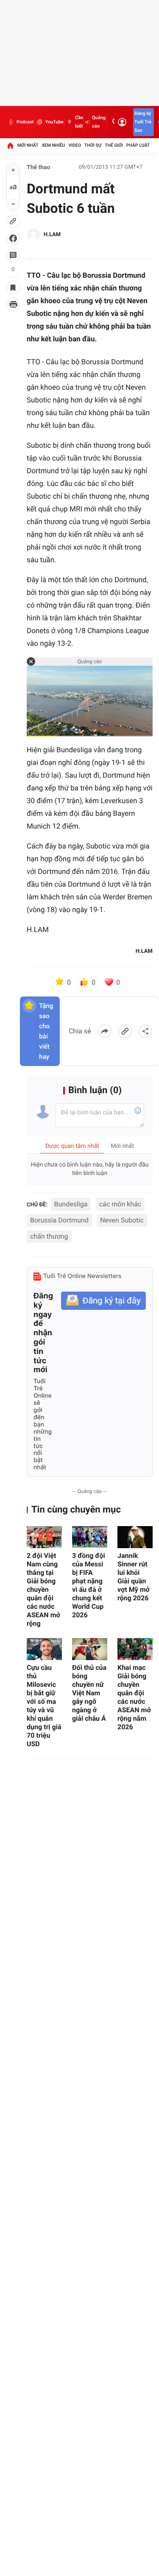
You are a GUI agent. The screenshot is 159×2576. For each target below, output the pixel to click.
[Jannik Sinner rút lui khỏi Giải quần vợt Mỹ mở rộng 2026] (135, 1537)
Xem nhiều (53, 145)
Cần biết (79, 122)
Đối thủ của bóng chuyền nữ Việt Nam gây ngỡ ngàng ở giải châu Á (89, 1693)
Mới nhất (28, 145)
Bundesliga (71, 1204)
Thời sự (93, 145)
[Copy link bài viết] (125, 1031)
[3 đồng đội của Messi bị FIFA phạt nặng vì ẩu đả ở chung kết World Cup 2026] (90, 1537)
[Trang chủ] (10, 145)
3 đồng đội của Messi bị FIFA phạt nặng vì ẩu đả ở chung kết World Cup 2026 (89, 1585)
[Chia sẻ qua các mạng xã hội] (145, 1031)
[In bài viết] (13, 304)
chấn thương (49, 1236)
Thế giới (114, 145)
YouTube (54, 122)
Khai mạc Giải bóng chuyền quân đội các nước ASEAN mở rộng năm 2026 (134, 1697)
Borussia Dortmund (59, 1220)
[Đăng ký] (103, 1301)
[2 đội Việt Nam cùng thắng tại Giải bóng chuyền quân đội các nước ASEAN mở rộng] (44, 1537)
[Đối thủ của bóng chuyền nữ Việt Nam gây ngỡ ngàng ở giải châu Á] (90, 1649)
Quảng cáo (99, 122)
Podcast (25, 122)
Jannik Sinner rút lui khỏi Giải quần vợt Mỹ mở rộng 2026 (134, 1577)
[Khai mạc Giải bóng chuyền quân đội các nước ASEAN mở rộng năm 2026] (135, 1649)
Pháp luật (138, 145)
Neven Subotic (122, 1220)
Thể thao (39, 167)
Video (75, 145)
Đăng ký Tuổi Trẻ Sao (143, 122)
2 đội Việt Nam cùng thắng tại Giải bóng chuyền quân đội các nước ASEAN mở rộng (43, 1589)
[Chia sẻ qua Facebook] (105, 1031)
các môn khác (120, 1204)
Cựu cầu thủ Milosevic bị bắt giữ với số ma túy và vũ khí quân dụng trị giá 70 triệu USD (44, 1706)
